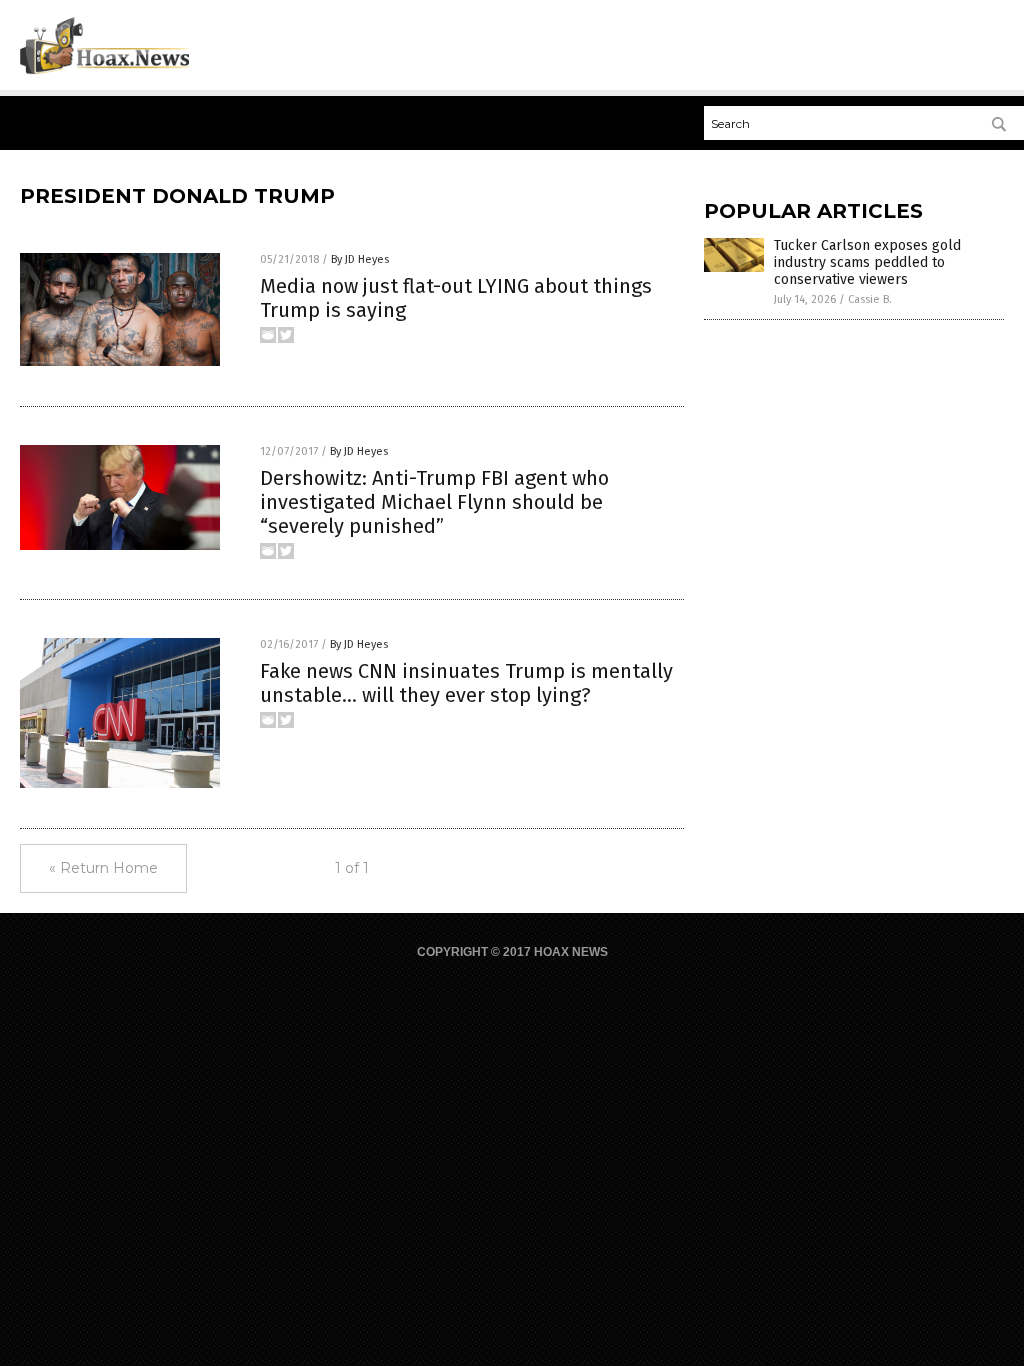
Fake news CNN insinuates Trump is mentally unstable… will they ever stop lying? (466, 683)
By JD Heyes (360, 259)
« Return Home (103, 868)
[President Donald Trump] (104, 71)
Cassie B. (870, 299)
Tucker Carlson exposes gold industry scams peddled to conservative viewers (867, 262)
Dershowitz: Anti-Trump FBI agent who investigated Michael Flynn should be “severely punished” (434, 502)
